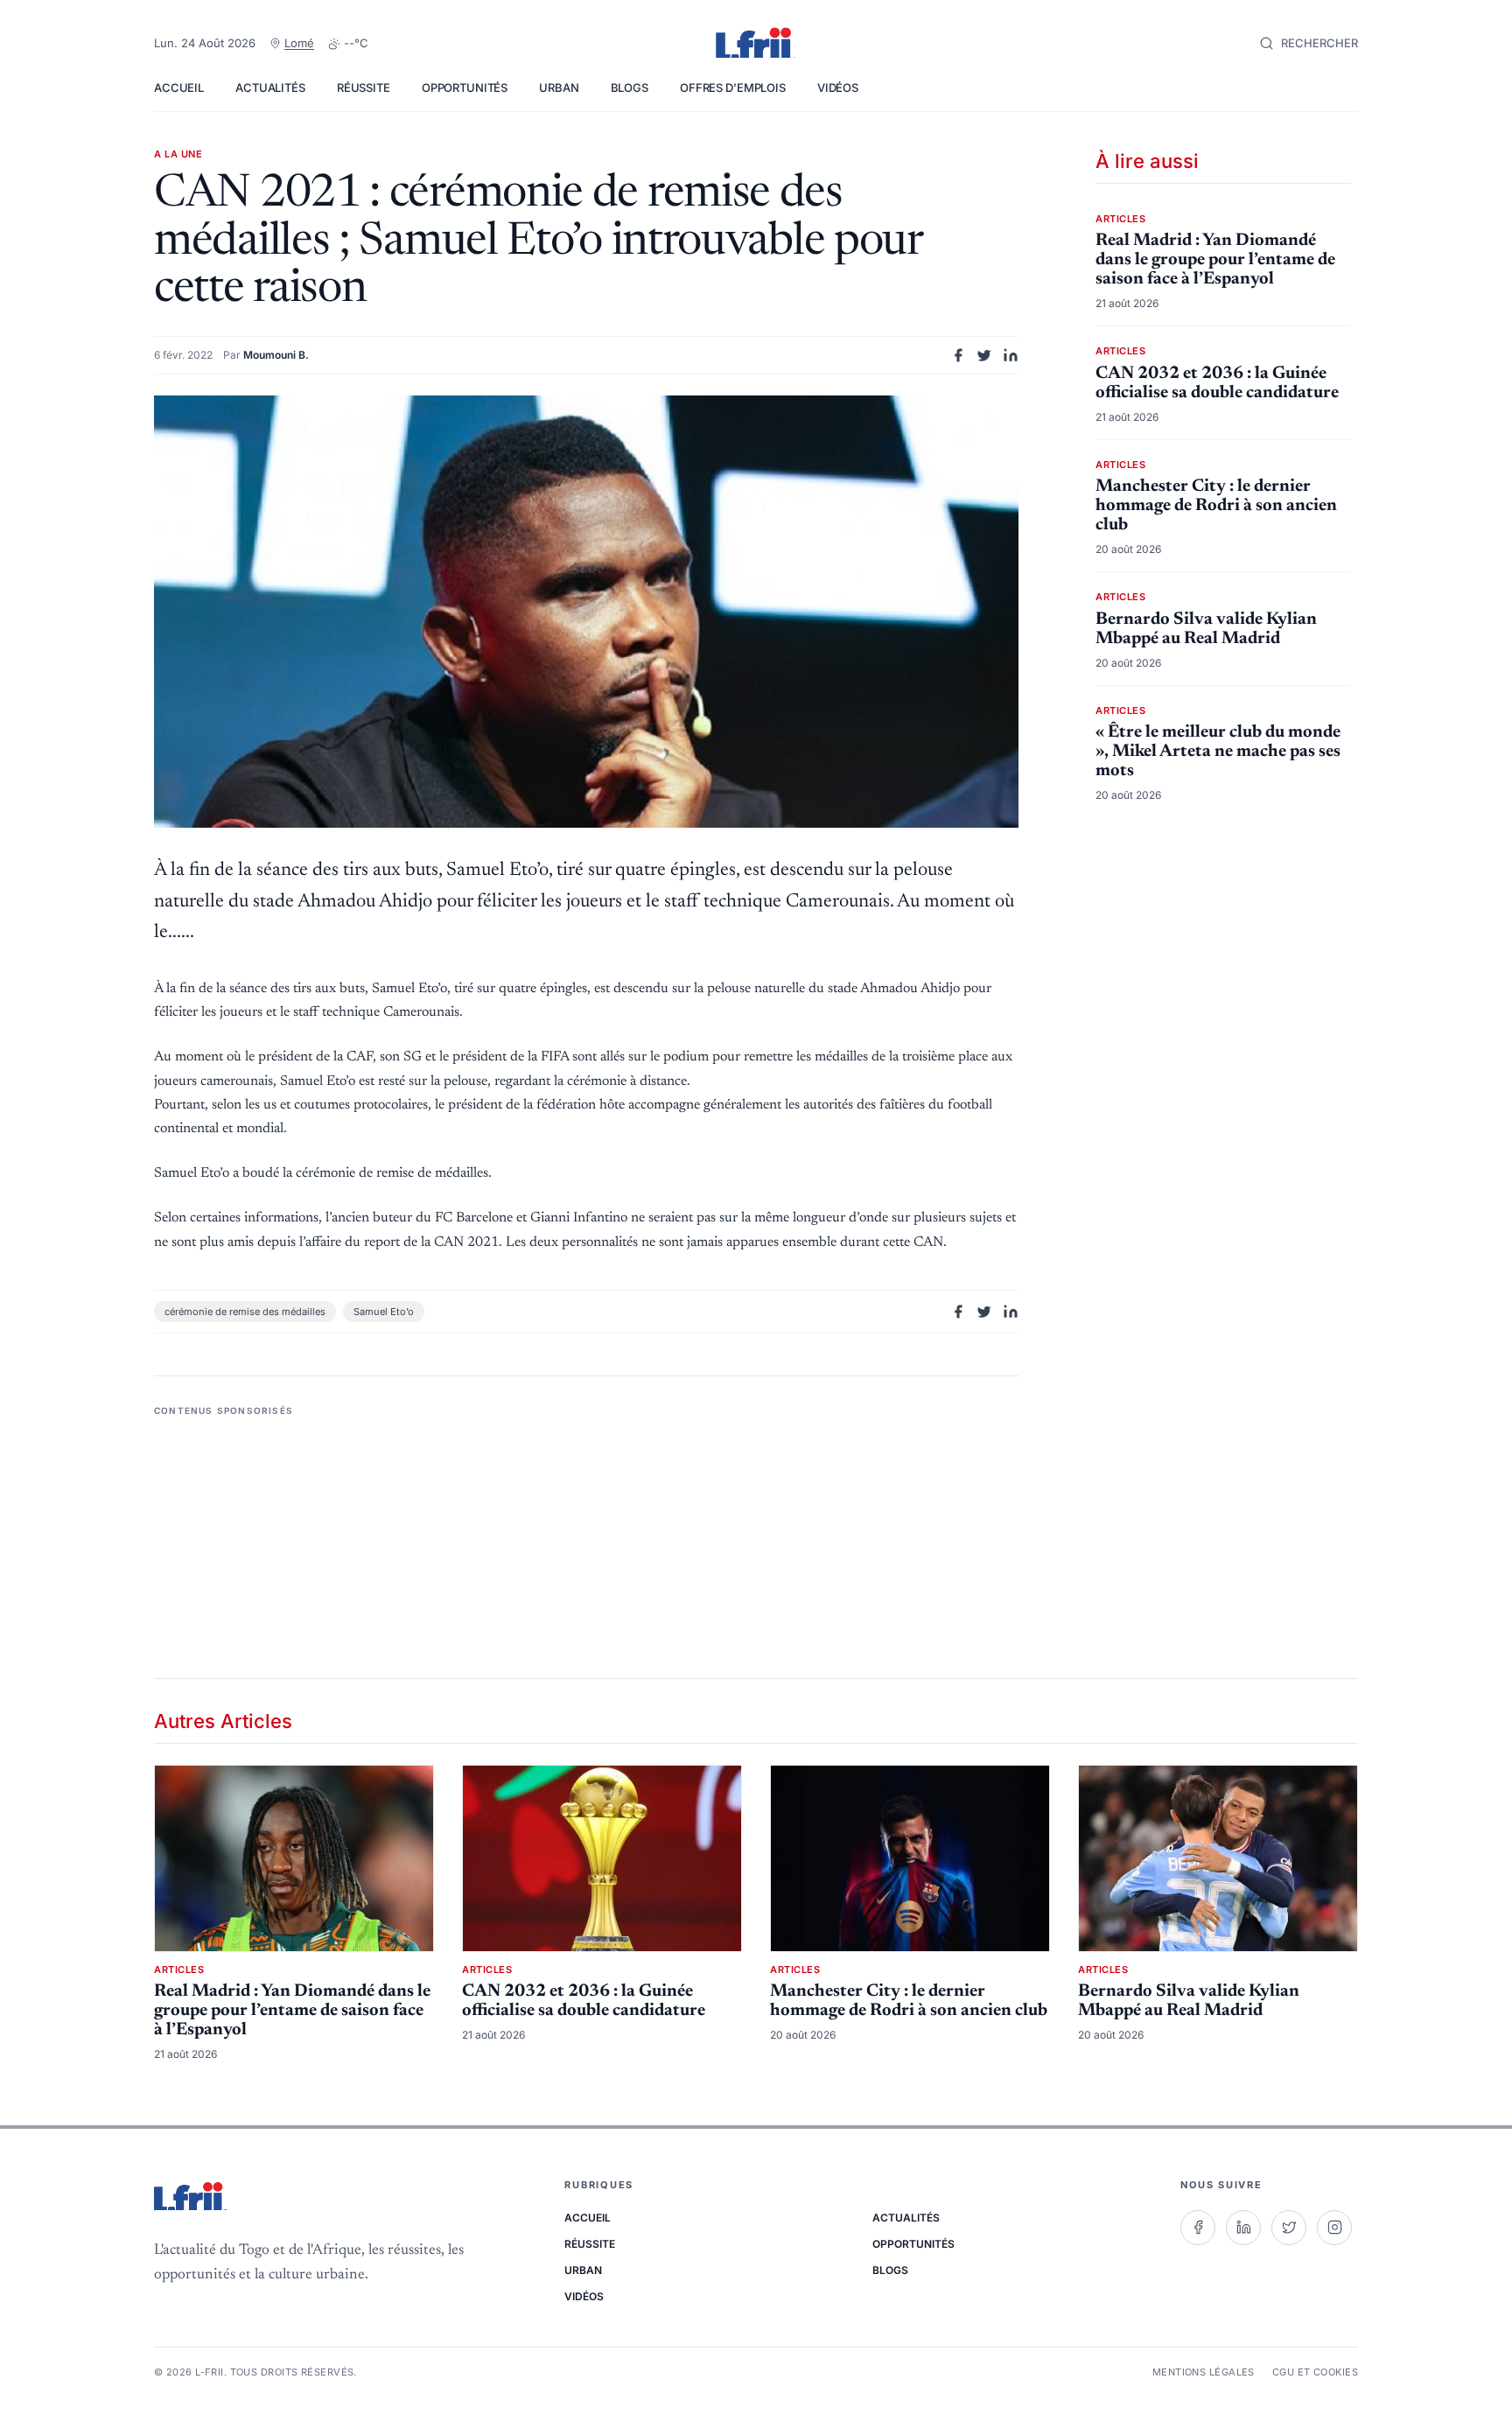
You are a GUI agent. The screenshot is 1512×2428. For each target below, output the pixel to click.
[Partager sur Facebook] (958, 355)
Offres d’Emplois (733, 87)
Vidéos (838, 87)
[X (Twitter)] (1289, 2228)
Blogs (630, 87)
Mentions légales (1204, 2372)
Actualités (270, 87)
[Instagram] (1334, 2228)
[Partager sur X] (984, 355)
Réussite (364, 87)
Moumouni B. (276, 355)
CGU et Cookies (1315, 2372)
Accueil (179, 87)
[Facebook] (1198, 2228)
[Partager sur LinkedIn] (1011, 355)
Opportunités (465, 87)
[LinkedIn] (1243, 2228)
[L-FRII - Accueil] (756, 44)
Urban (559, 87)
